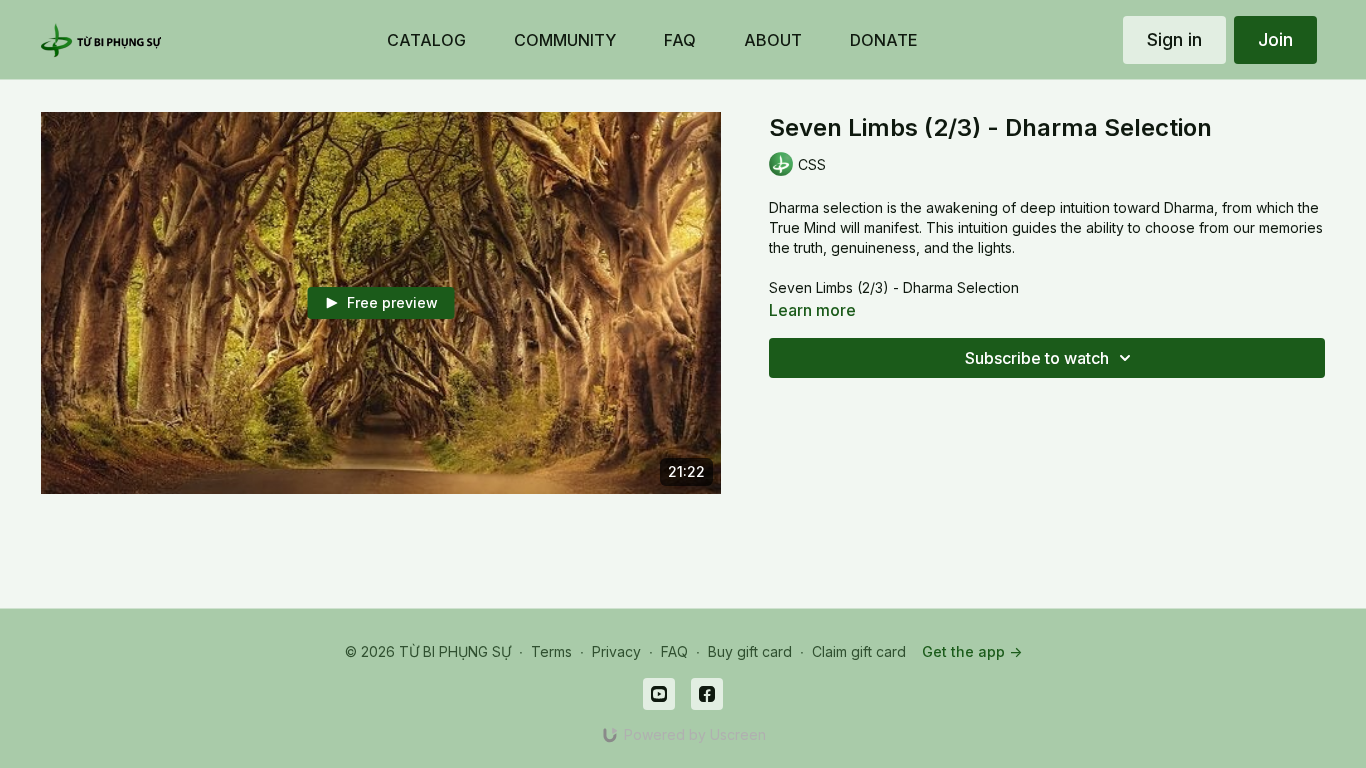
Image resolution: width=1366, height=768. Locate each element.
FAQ (674, 651)
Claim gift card (859, 651)
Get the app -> (972, 651)
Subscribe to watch (1037, 358)
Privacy (616, 651)
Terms (551, 651)
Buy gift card (750, 651)
